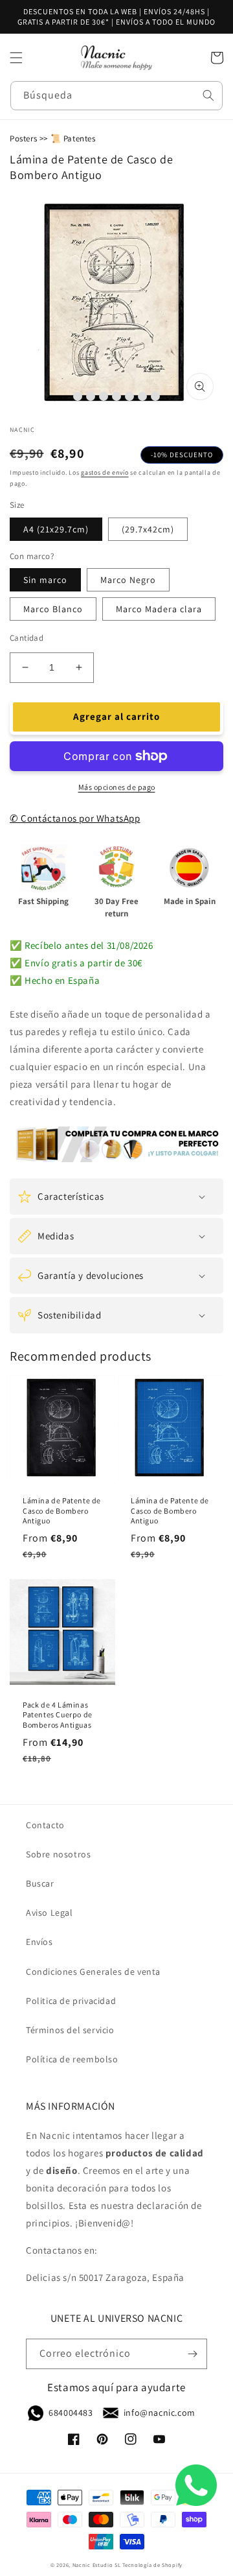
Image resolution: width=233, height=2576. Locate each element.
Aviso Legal (50, 1913)
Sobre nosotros (58, 1854)
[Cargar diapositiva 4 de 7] (116, 396)
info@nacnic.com (160, 2413)
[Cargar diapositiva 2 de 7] (91, 396)
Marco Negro (128, 580)
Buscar (40, 1883)
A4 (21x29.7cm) (56, 529)
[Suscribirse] (192, 2354)
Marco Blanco (53, 609)
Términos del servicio (70, 2030)
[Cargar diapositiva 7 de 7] (155, 396)
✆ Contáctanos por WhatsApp (75, 818)
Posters (23, 138)
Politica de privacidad (71, 2001)
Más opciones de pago (117, 787)
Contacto (45, 1825)
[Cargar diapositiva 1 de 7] (78, 396)
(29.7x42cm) (148, 529)
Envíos (39, 1942)
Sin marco (45, 580)
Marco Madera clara (159, 609)
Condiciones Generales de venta (93, 1972)
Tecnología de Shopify (152, 2565)
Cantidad (27, 638)
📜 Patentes (73, 138)
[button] (16, 58)
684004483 (71, 2413)
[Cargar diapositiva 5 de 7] (129, 396)
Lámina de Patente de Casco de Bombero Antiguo (62, 1510)
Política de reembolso (72, 2059)
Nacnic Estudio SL (97, 2565)
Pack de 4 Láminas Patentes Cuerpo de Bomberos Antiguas (58, 1715)
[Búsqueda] (208, 95)
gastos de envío (105, 472)
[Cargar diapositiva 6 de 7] (142, 396)
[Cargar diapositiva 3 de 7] (104, 396)
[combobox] (116, 96)
